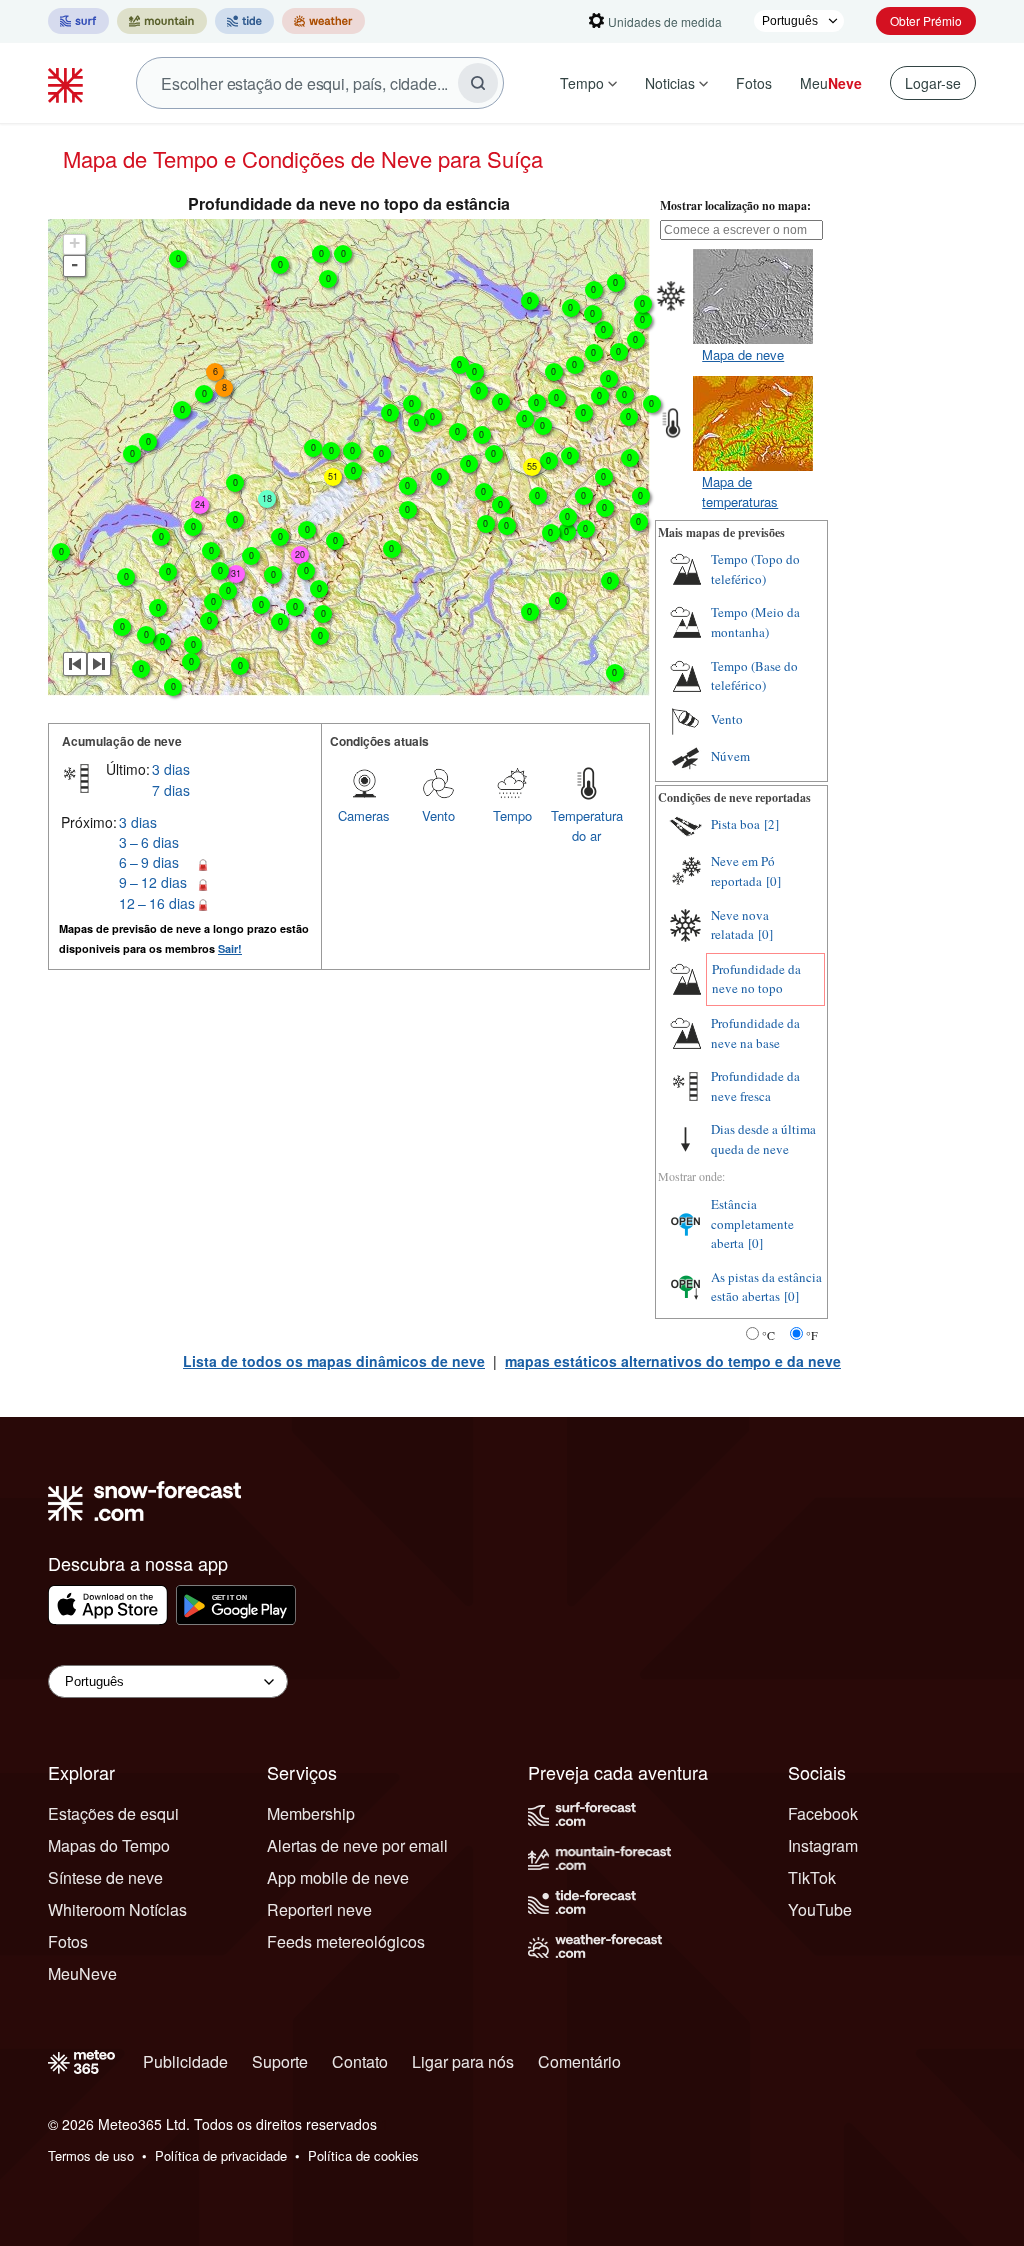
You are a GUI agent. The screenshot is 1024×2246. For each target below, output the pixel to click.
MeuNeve (82, 1973)
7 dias (171, 790)
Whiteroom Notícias (117, 1909)
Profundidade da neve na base (755, 1033)
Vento (438, 815)
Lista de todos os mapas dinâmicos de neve (334, 1361)
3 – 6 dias (149, 842)
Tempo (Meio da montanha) (755, 622)
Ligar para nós (463, 2061)
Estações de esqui (113, 1813)
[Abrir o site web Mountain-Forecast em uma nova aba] (162, 21)
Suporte (280, 2061)
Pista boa (735, 824)
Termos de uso (91, 2155)
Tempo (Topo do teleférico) (755, 569)
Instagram (823, 1845)
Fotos (754, 83)
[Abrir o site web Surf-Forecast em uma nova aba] (78, 21)
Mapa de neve (743, 354)
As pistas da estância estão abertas (766, 1287)
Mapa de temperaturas (740, 491)
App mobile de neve (338, 1877)
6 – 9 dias (149, 862)
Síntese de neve (105, 1877)
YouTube (820, 1909)
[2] (771, 824)
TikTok (812, 1877)
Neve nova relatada (740, 925)
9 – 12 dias (153, 882)
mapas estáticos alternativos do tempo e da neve (673, 1361)
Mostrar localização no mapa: (735, 205)
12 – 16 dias (157, 903)
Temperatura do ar (587, 825)
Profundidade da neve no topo (756, 979)
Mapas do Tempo (109, 1845)
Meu (831, 83)
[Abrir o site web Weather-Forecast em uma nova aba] (323, 21)
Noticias (670, 83)
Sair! (230, 948)
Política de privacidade (221, 2155)
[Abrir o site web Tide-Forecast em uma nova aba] (244, 21)
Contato (360, 2061)
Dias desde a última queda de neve (763, 1139)
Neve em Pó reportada (743, 871)
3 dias (171, 769)
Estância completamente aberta (752, 1223)
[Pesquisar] (478, 83)
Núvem (730, 756)
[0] (773, 881)
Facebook (823, 1813)
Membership (311, 1813)
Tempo (582, 83)
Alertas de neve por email (357, 1845)
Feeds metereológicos (346, 1941)
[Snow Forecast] (68, 83)
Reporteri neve (319, 1909)
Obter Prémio (926, 20)
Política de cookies (363, 2155)
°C (768, 1335)
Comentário (579, 2061)
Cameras (364, 815)
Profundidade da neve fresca (755, 1086)
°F (812, 1335)
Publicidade (185, 2061)
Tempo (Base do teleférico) (754, 676)
